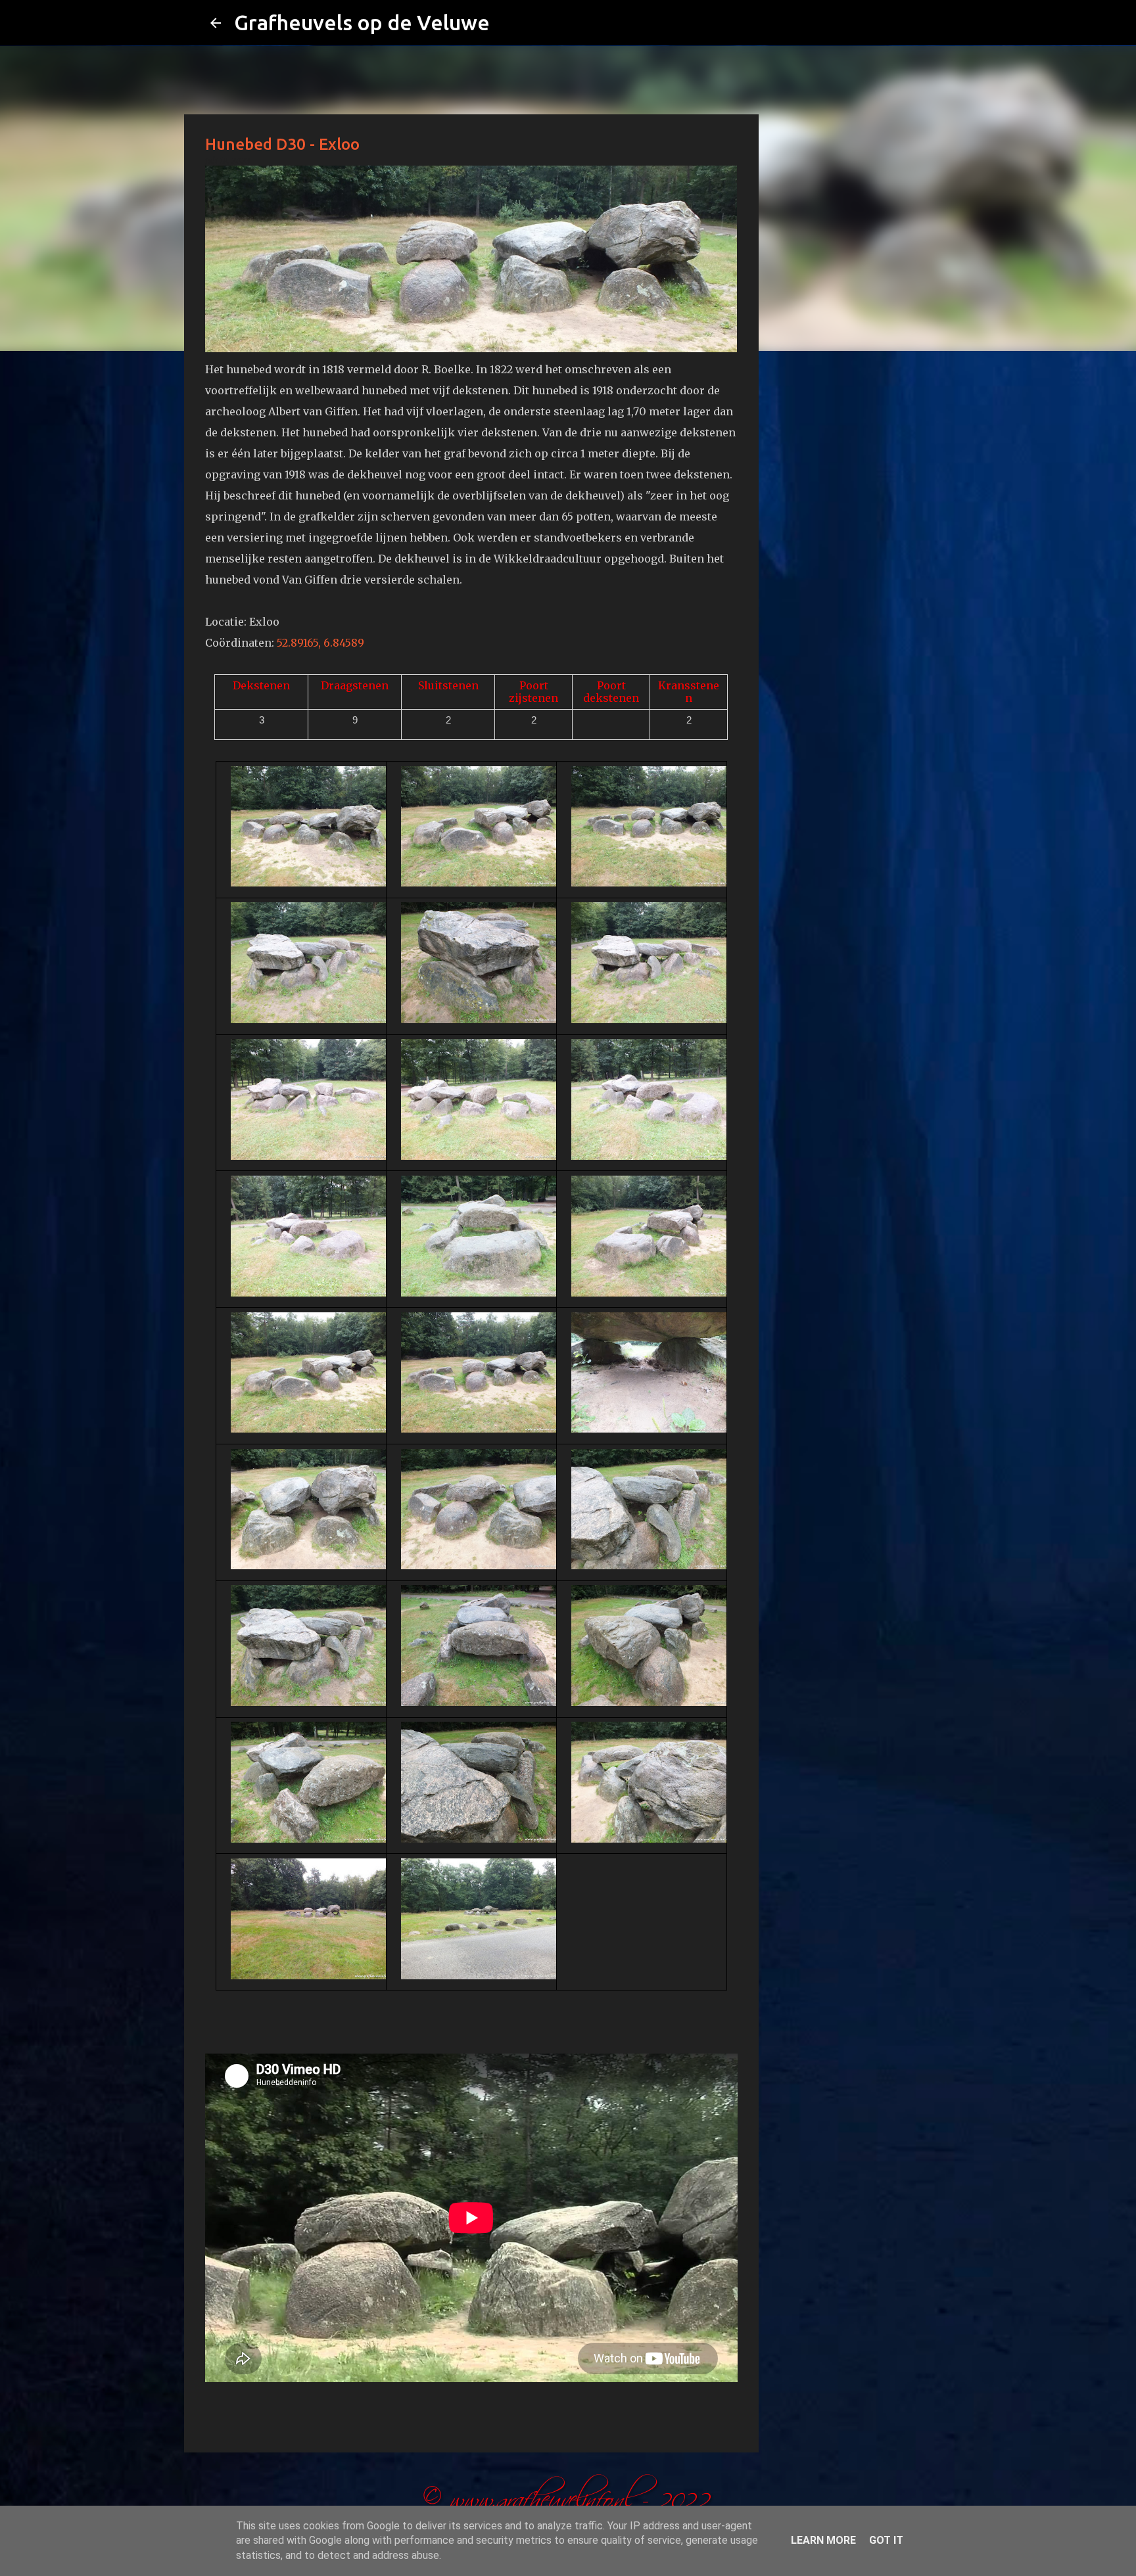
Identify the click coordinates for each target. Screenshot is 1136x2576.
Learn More (823, 2540)
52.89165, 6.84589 (320, 643)
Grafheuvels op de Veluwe (362, 22)
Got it (886, 2540)
